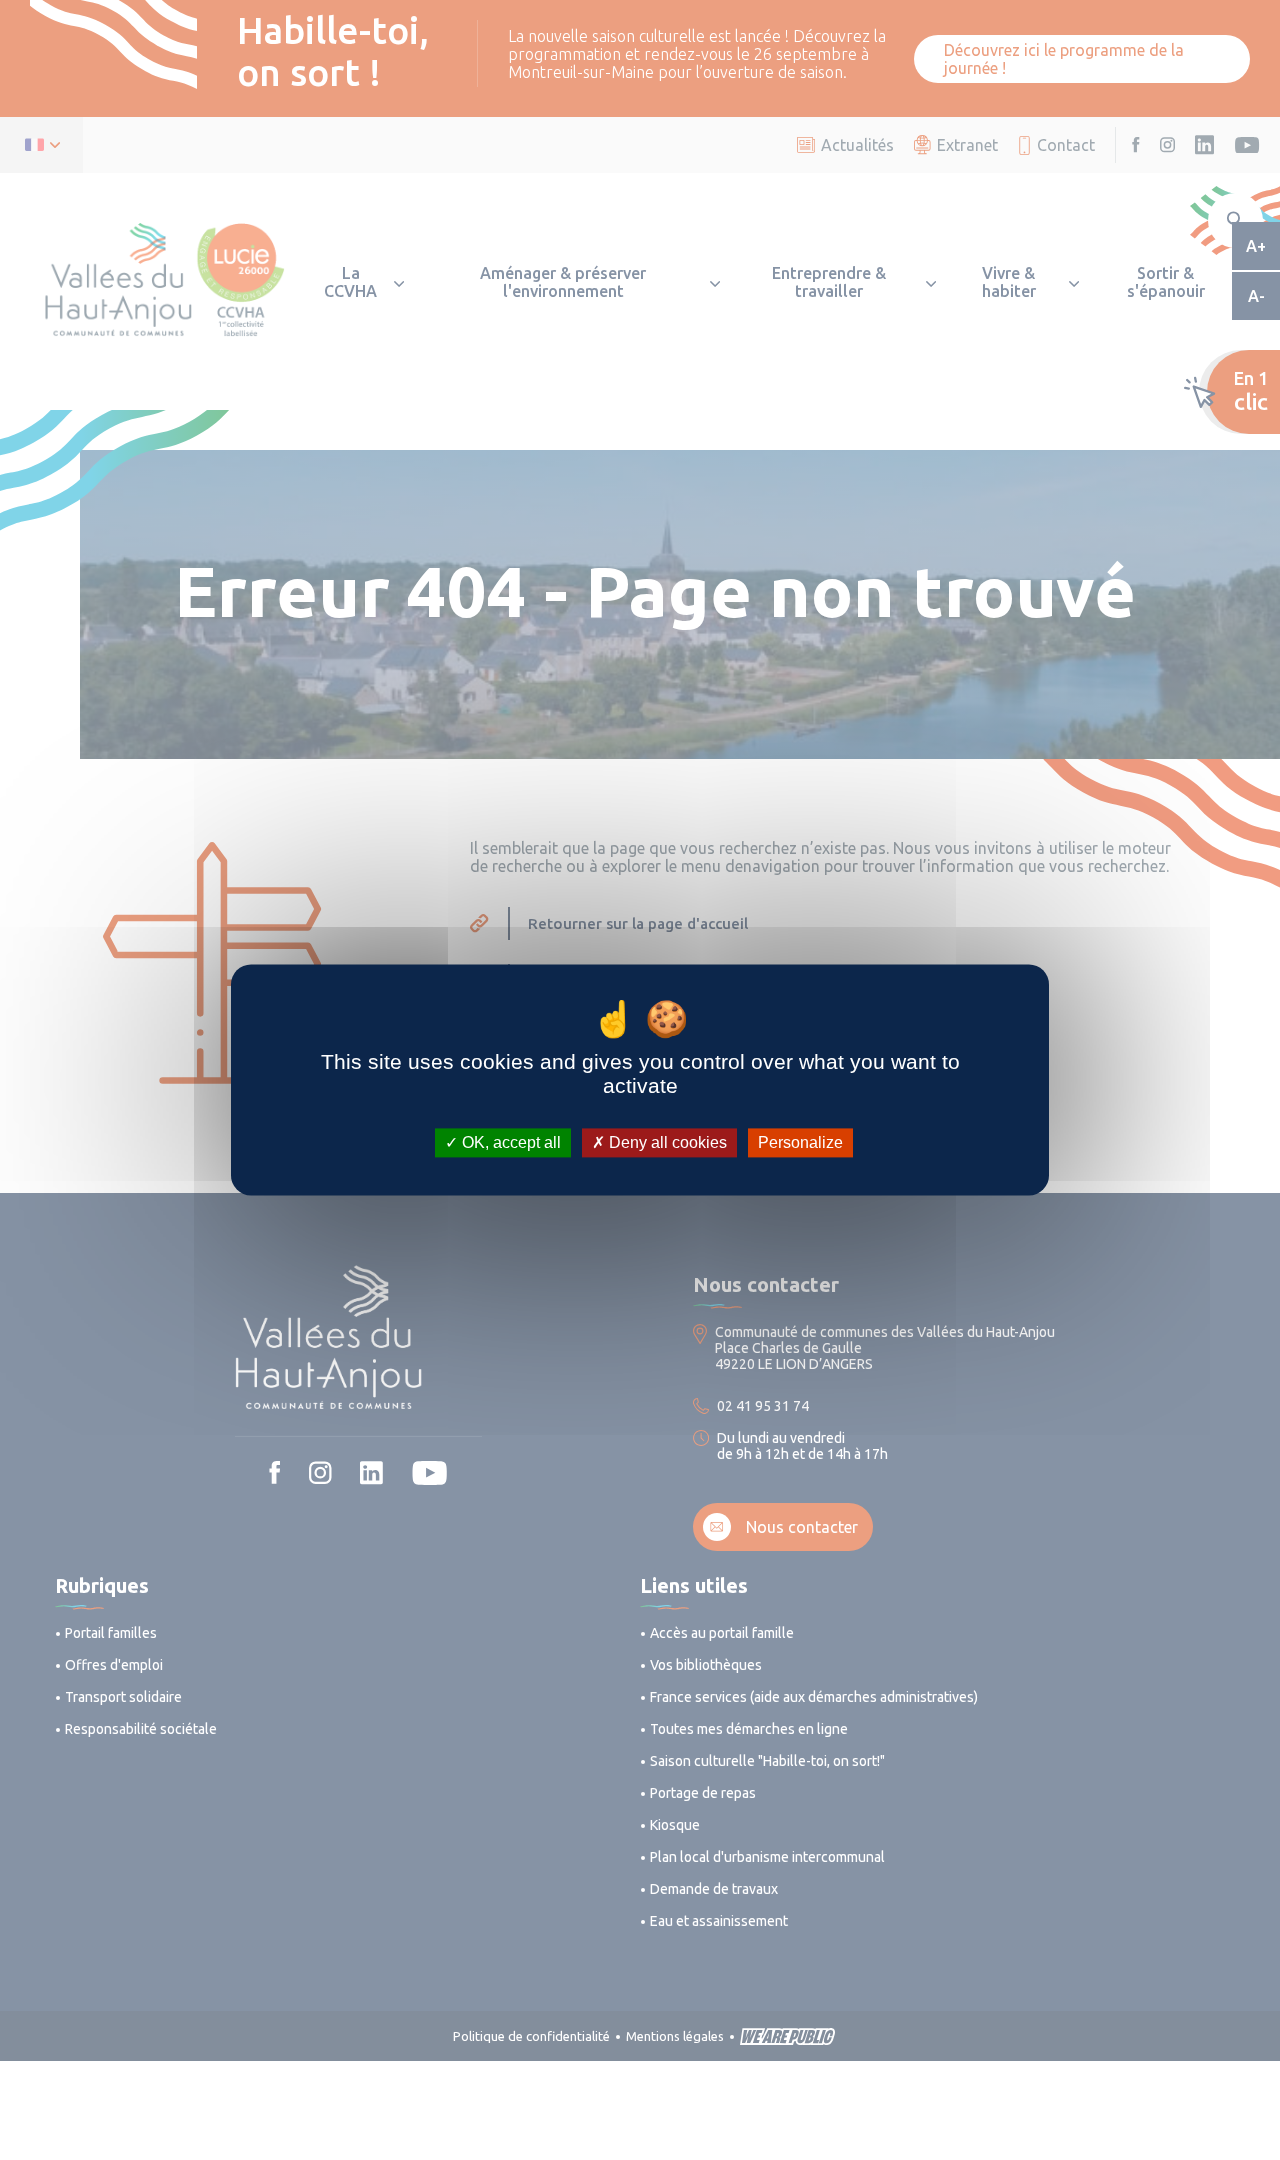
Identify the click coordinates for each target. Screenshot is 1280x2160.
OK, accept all (509, 1142)
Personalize (800, 1142)
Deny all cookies (666, 1142)
